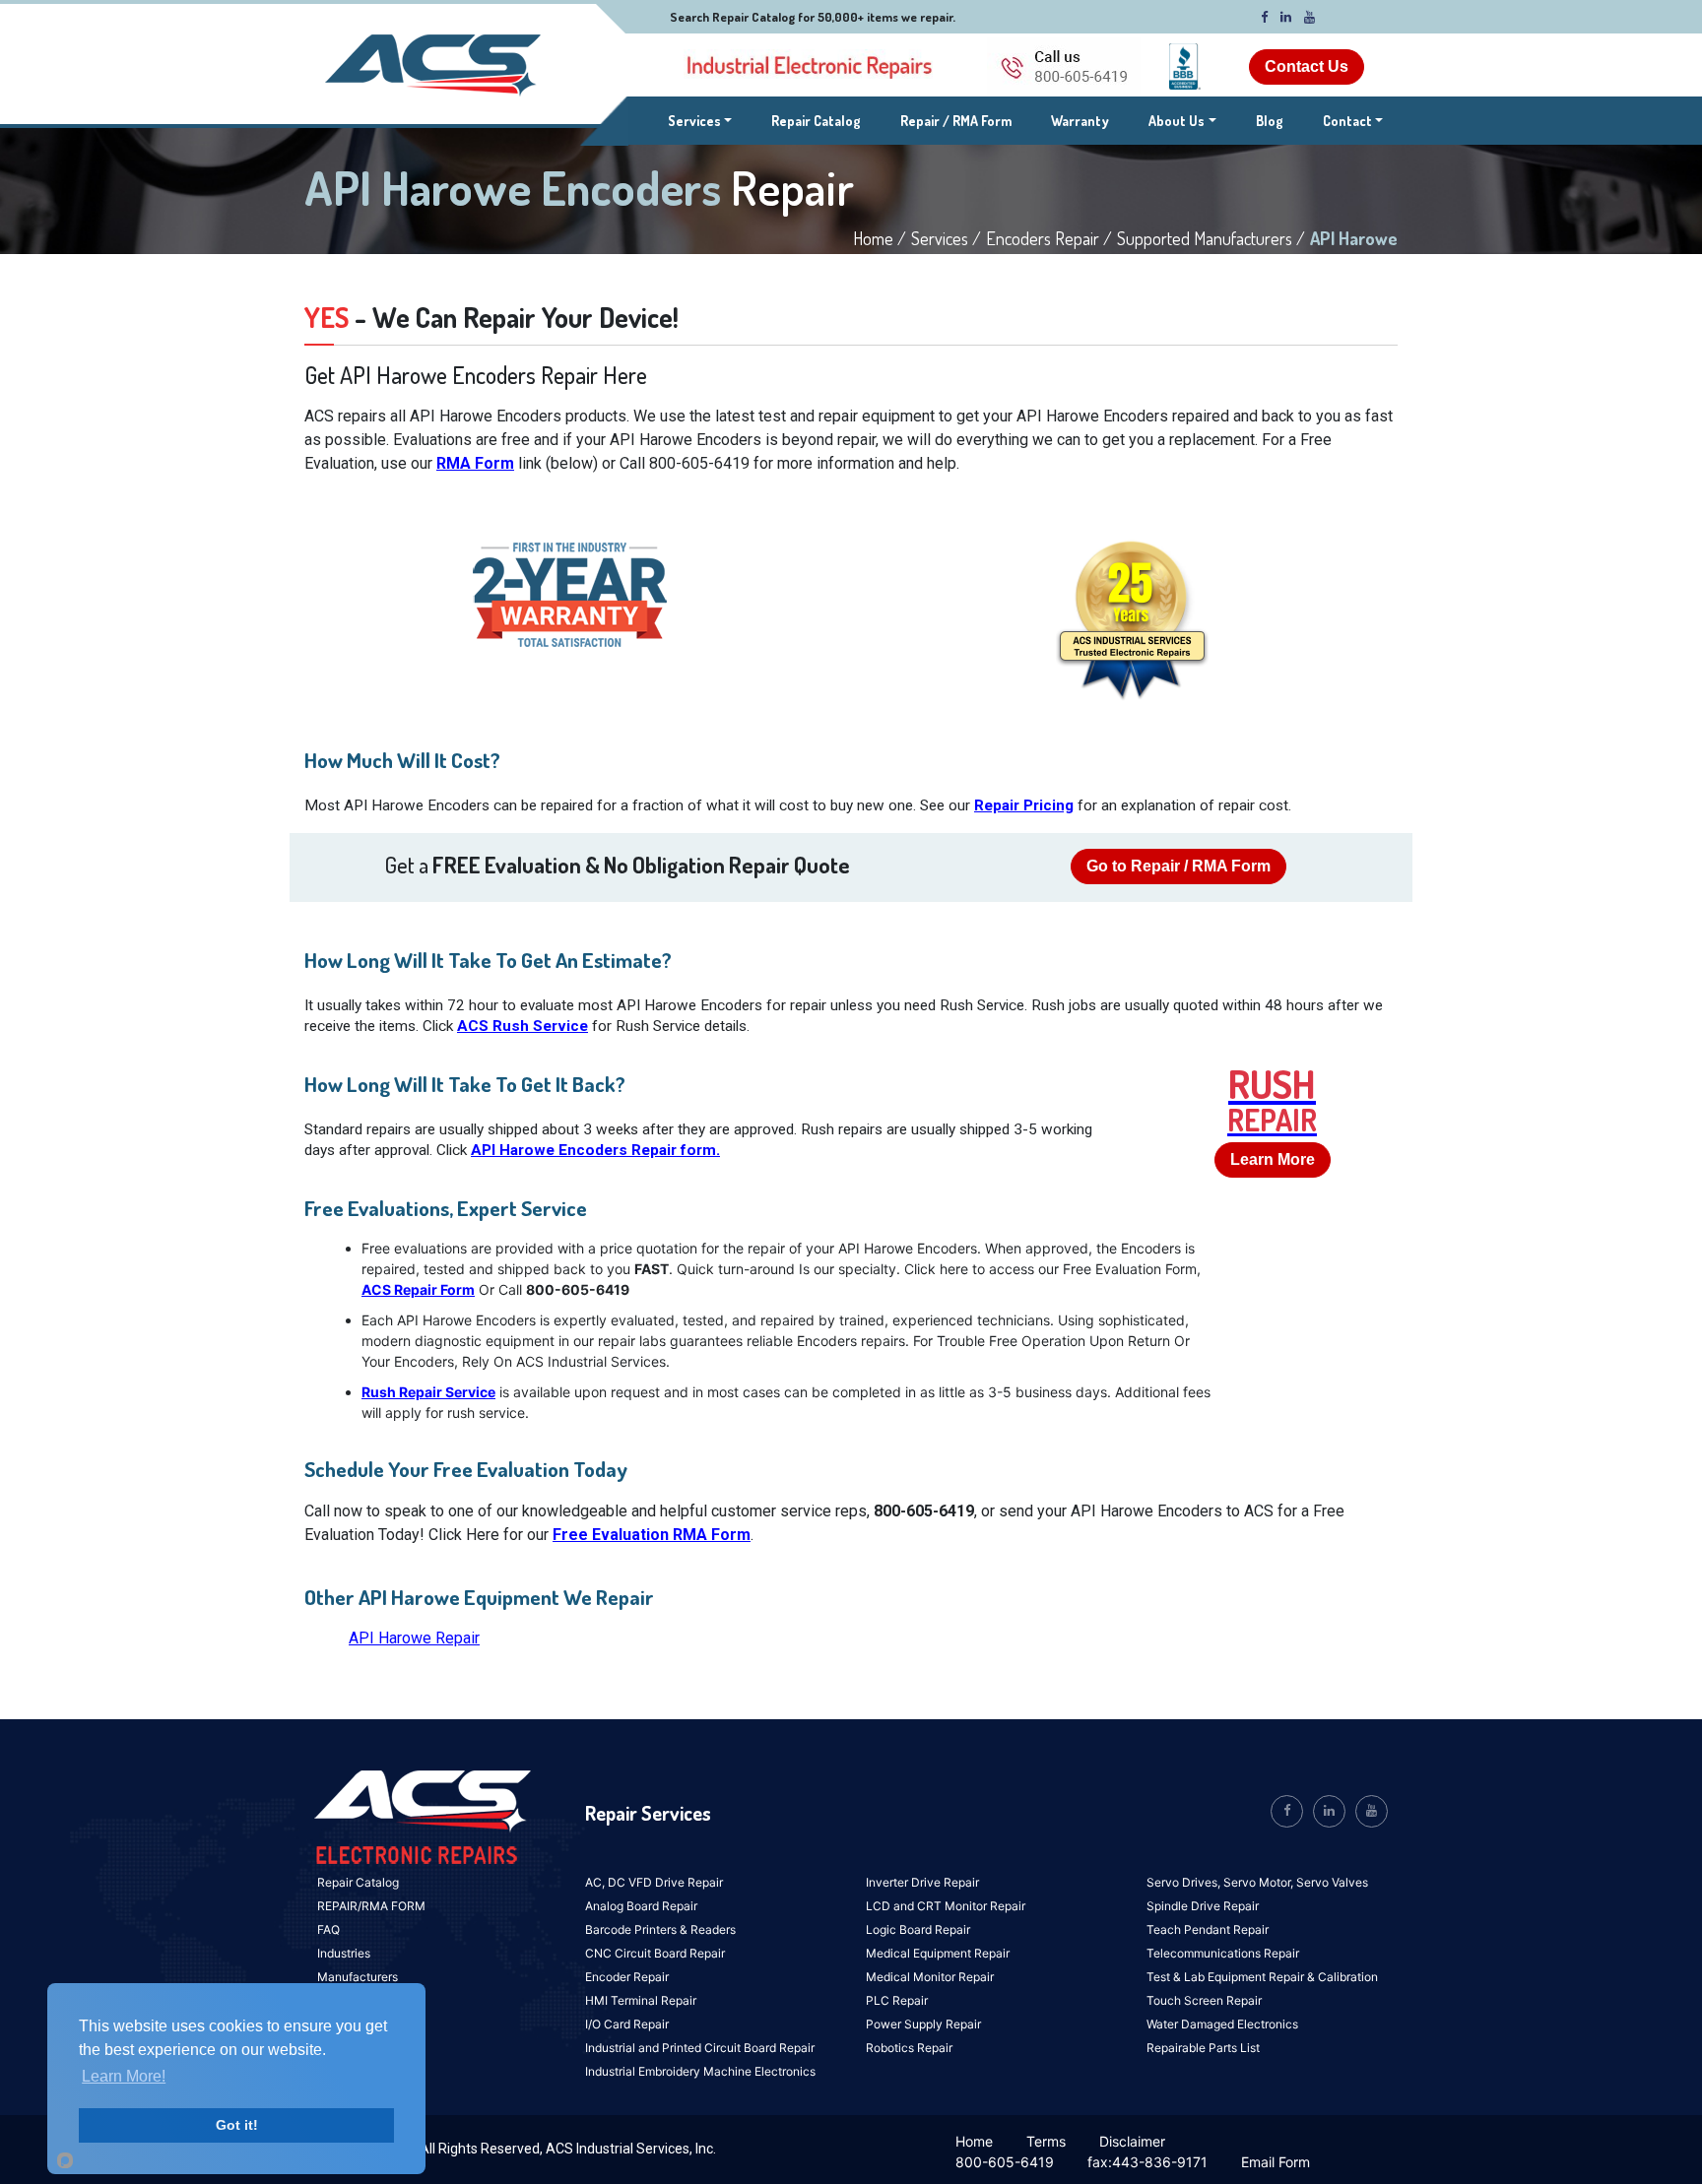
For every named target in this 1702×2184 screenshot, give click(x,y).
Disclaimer (1132, 2141)
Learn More (1273, 1159)
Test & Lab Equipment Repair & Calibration (1262, 1977)
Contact (1347, 121)
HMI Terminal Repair (641, 2000)
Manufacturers (358, 1977)
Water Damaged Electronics (1222, 2024)
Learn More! (124, 2076)
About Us (1177, 121)
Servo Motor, (1260, 1882)
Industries (344, 1953)
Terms (1046, 2141)
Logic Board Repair (918, 1929)
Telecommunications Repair (1223, 1953)
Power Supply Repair (923, 2024)
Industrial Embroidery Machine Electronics (700, 2071)
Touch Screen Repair (1204, 2000)
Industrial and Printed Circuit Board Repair (700, 2048)
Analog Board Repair (641, 1906)
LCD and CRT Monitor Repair (946, 1906)
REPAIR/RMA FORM (371, 1906)
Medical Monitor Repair (930, 1977)
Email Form (1276, 2162)
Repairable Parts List (1203, 2048)
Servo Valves (1332, 1882)
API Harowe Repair (414, 1638)
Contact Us (1307, 66)
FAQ (328, 1929)
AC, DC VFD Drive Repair (654, 1882)
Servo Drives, (1185, 1882)
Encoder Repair (627, 1977)
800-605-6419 (1005, 2162)
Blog (1270, 121)
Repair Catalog (816, 121)
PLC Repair (897, 2000)
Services (700, 120)
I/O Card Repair (627, 2024)
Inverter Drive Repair (922, 1882)
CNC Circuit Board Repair (655, 1953)
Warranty (1080, 121)
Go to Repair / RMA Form (1178, 866)
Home (974, 2141)
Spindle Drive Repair (1203, 1906)
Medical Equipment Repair (938, 1953)
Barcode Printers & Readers (660, 1929)
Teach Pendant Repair (1208, 1929)
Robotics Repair (909, 2048)
